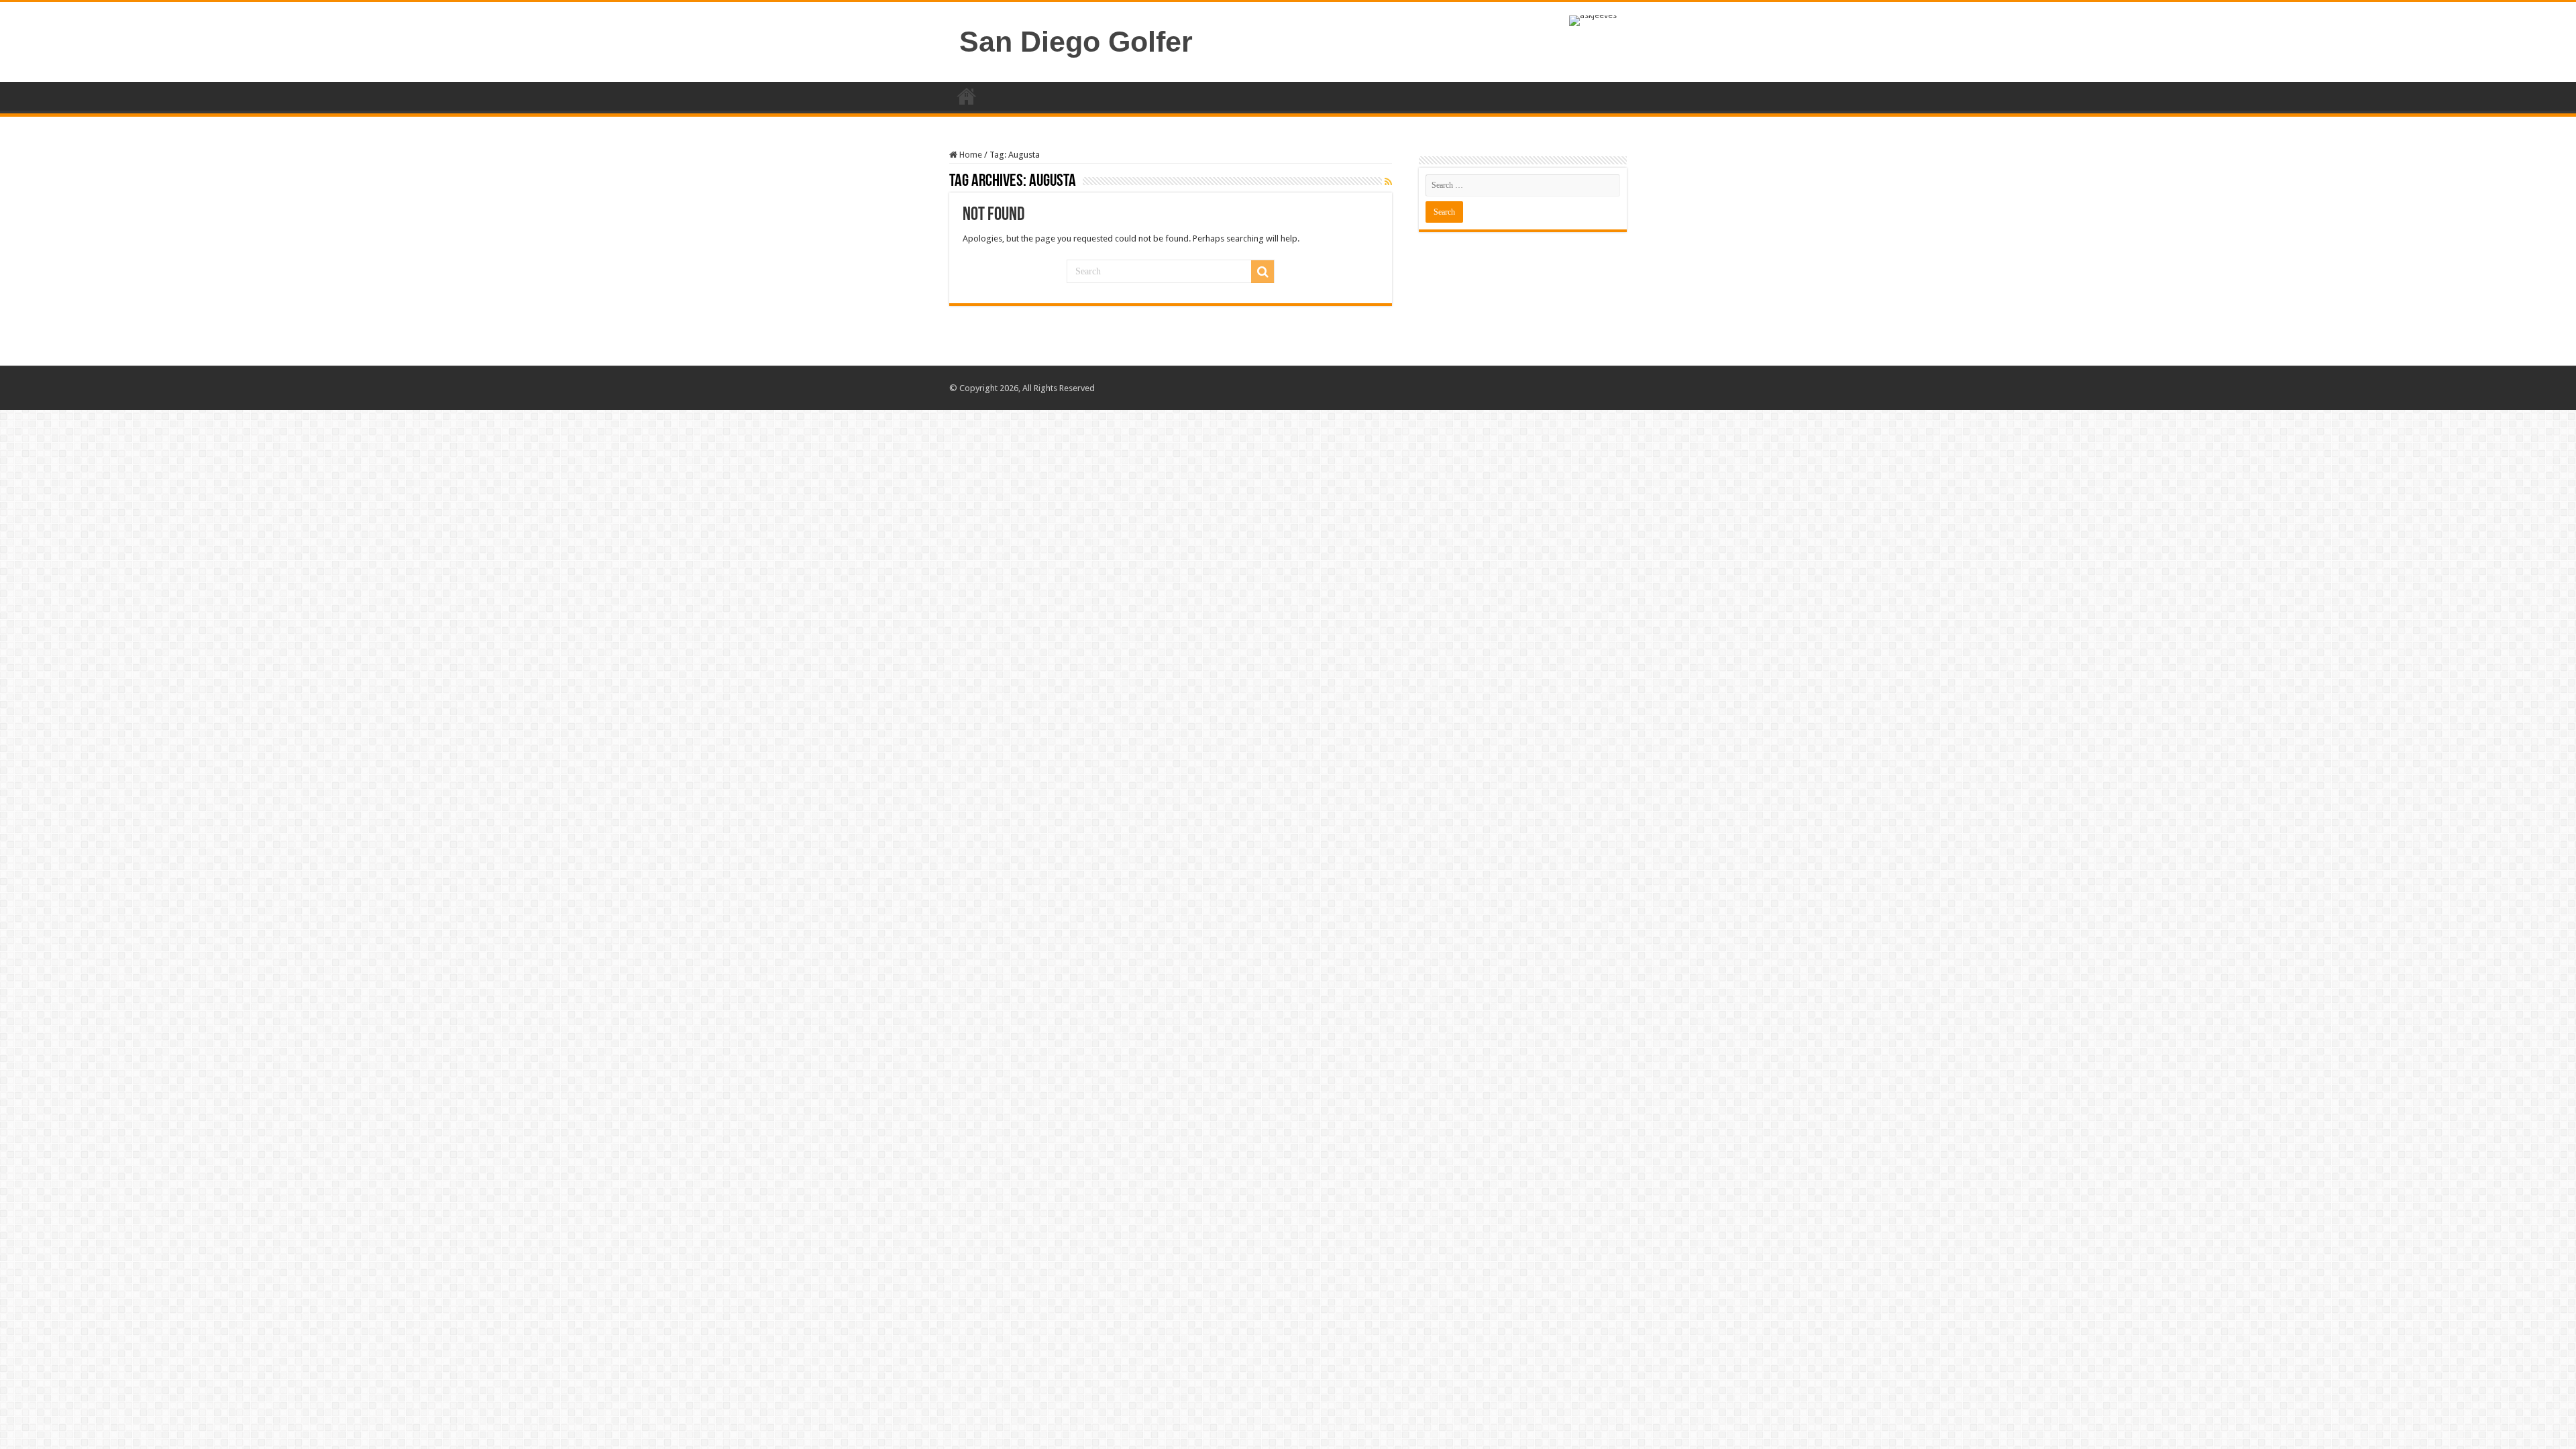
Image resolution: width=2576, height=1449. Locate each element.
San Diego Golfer (1076, 42)
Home (967, 96)
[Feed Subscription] (1388, 182)
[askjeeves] (1593, 20)
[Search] (1263, 272)
